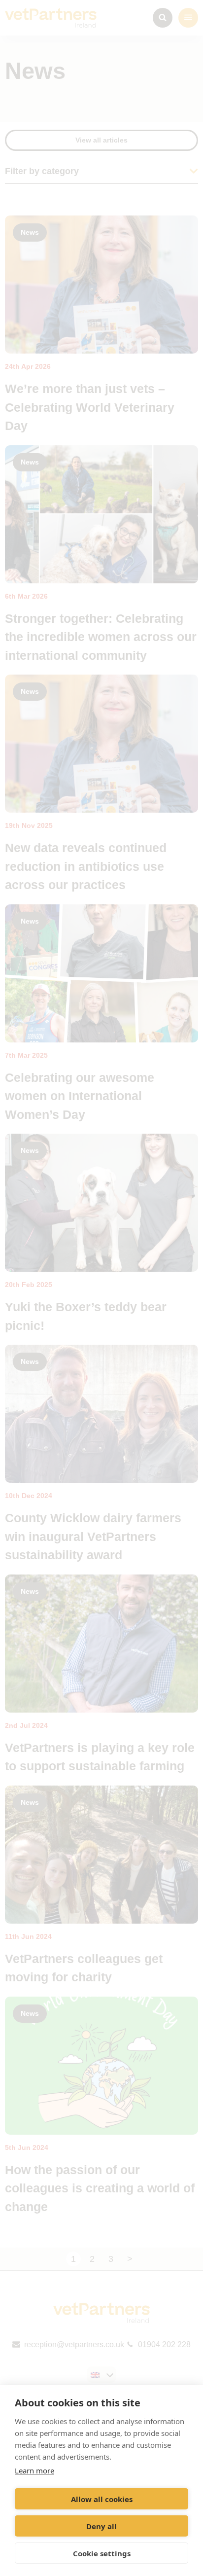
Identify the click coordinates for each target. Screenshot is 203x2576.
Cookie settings (102, 2553)
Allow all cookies (102, 2499)
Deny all (101, 2526)
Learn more (34, 2470)
